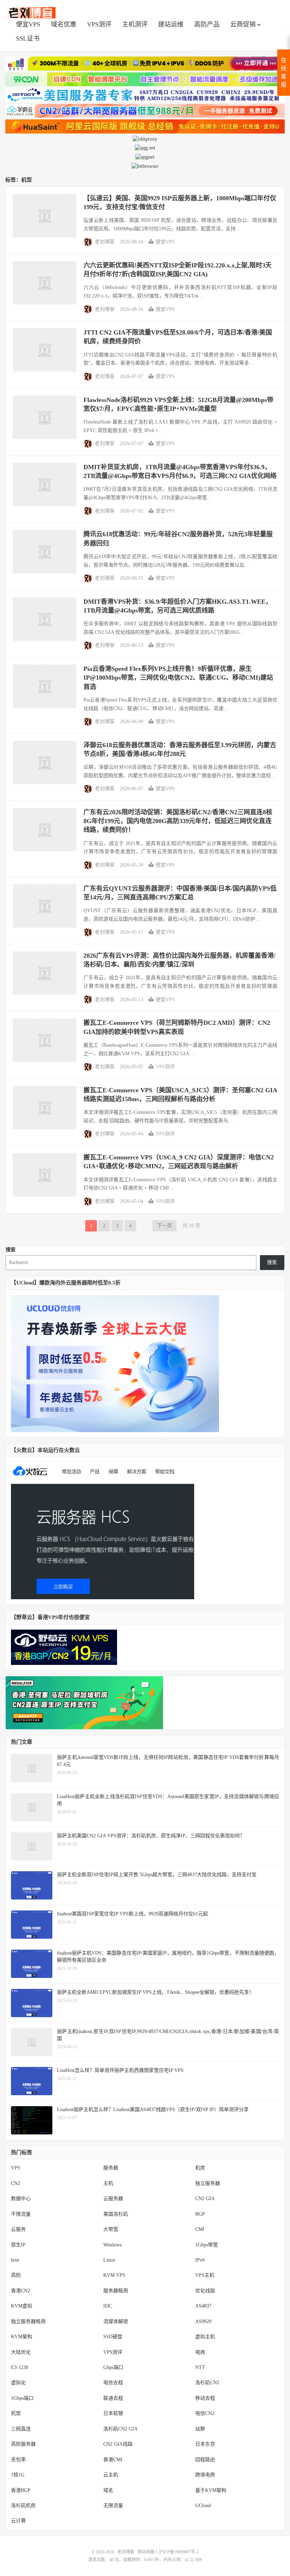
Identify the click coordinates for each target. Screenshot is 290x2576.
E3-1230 (20, 2367)
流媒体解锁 (116, 2321)
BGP (200, 2214)
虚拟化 (18, 2383)
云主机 (111, 2475)
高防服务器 (23, 2444)
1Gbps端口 (22, 2398)
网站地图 (146, 2552)
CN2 (16, 2183)
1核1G (18, 2475)
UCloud (203, 2506)
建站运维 (171, 24)
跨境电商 (205, 2475)
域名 (108, 2490)
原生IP (18, 2245)
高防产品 (207, 24)
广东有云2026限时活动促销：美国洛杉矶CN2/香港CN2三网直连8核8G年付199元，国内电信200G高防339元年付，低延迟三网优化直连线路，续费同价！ (178, 821)
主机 (108, 2183)
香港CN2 (21, 2291)
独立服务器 (208, 2183)
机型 (16, 2413)
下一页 (164, 1226)
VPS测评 (99, 24)
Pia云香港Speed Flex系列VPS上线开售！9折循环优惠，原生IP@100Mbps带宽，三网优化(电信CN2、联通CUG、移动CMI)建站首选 (178, 678)
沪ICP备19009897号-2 (179, 2552)
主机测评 (135, 24)
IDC (108, 2306)
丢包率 (18, 2460)
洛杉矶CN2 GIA (120, 2429)
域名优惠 (64, 24)
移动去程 (205, 2398)
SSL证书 (28, 39)
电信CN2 (205, 2413)
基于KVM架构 (211, 2490)
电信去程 (113, 2383)
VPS (16, 2168)
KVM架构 (22, 2337)
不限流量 (21, 2214)
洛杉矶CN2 (207, 2383)
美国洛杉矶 (116, 2214)
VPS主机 (205, 2275)
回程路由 (205, 2460)
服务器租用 (116, 2291)
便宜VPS (28, 24)
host (15, 2260)
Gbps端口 (113, 2367)
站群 (200, 2429)
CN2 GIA (205, 2199)
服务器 (111, 2168)
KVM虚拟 (22, 2306)
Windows (112, 2245)
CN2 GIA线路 (118, 2444)
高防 (16, 2275)
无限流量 (113, 2506)
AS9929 (203, 2321)
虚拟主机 (205, 2337)
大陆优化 (21, 2352)
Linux (109, 2260)
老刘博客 (30, 13)
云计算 (18, 2521)
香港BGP (21, 2490)
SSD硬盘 (113, 2337)
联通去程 (113, 2398)
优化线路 (205, 2291)
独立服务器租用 (28, 2321)
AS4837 (203, 2306)
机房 (200, 2168)
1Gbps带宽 (207, 2245)
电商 (200, 2352)
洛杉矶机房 (23, 2506)
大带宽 (111, 2229)
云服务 (18, 2229)
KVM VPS (114, 2275)
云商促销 (243, 24)
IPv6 (200, 2260)
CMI (200, 2229)
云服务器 (113, 2199)
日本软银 (113, 2413)
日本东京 (205, 2444)
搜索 (11, 1250)
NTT (200, 2367)
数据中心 (21, 2199)
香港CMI (113, 2460)
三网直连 (21, 2429)
